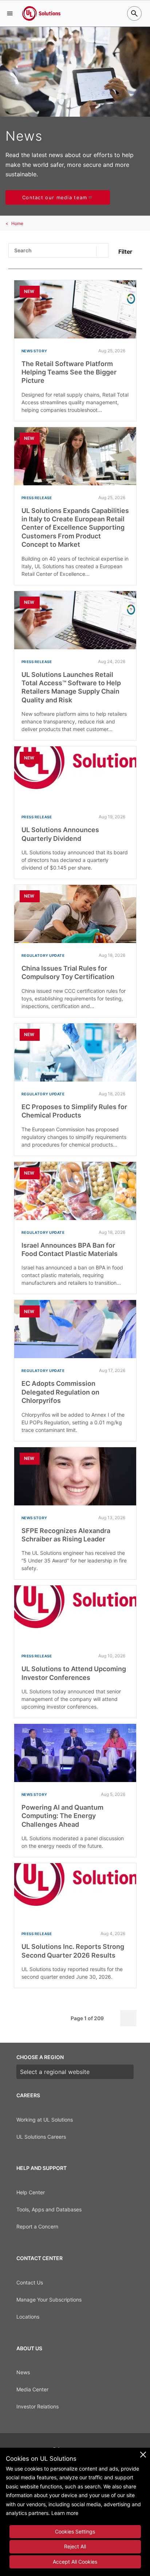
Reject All (75, 2546)
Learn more (65, 2513)
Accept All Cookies (75, 2562)
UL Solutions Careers (41, 2137)
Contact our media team (55, 197)
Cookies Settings (75, 2531)
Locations (28, 2317)
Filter (125, 252)
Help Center (31, 2192)
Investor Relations (37, 2406)
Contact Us (30, 2282)
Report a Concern (37, 2226)
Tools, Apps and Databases (49, 2209)
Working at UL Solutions (45, 2120)
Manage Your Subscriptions (49, 2300)
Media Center (32, 2389)
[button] (10, 13)
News (23, 2372)
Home (17, 223)
